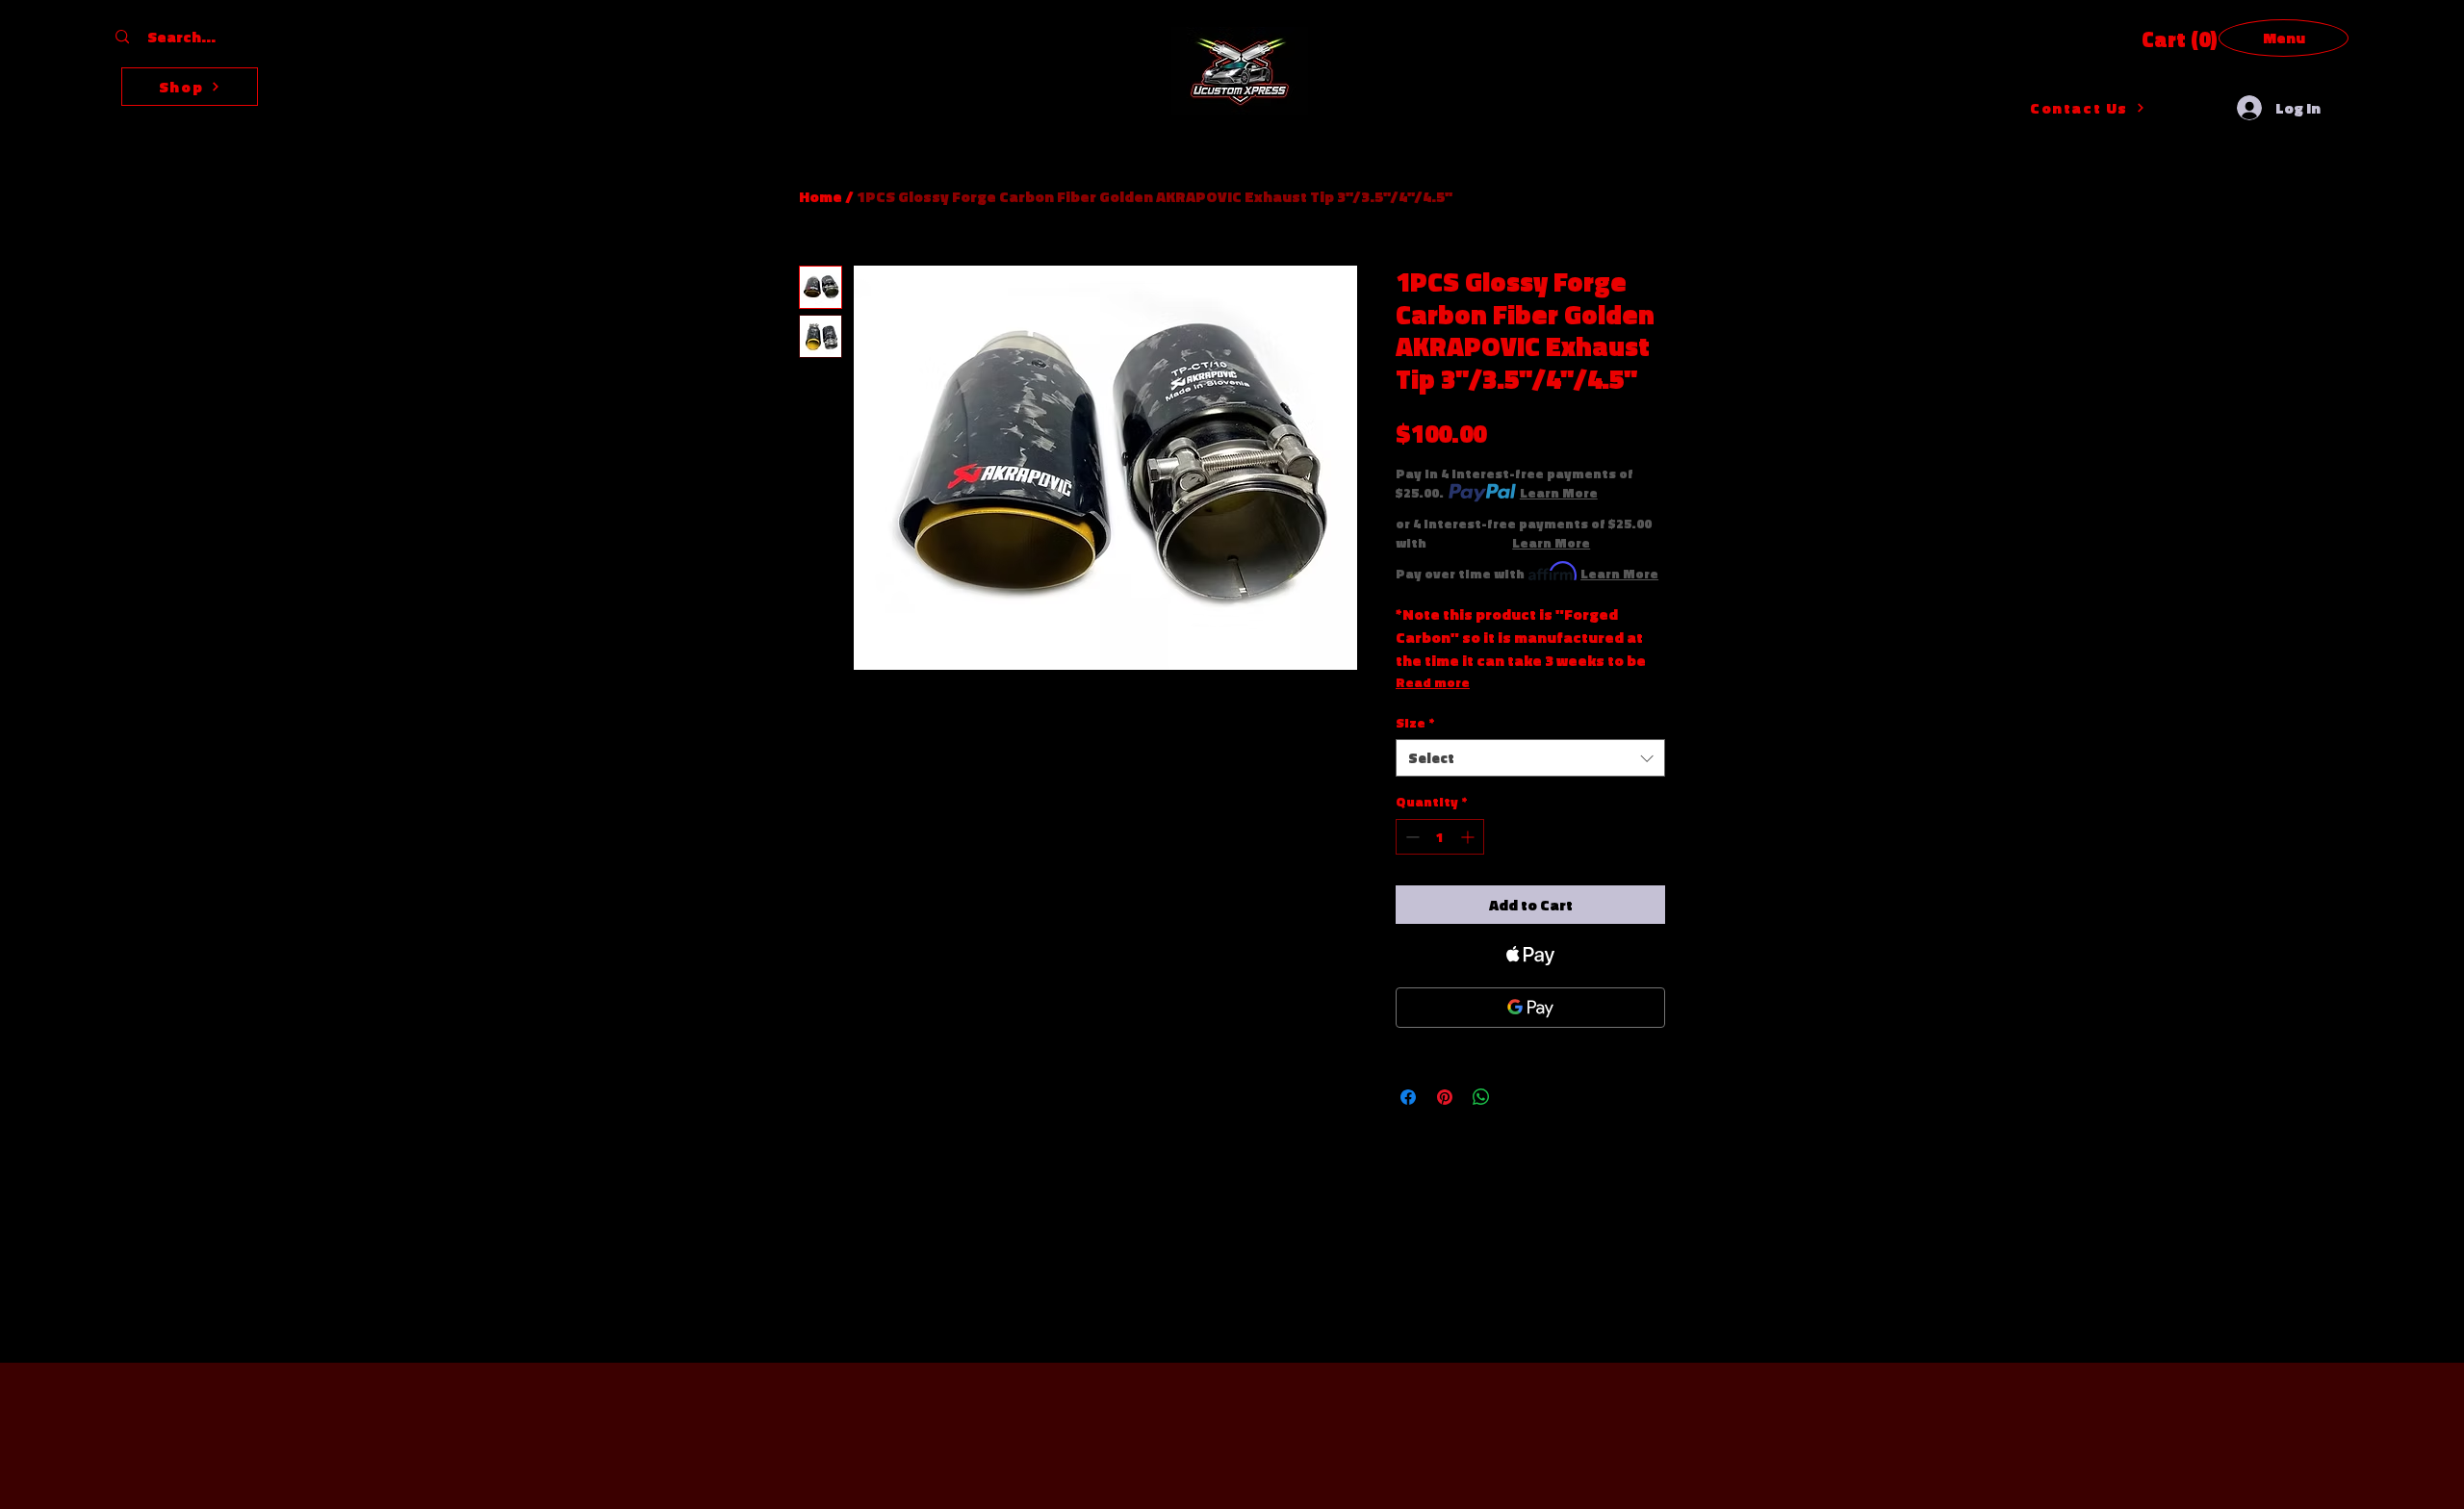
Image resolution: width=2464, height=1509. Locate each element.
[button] (2172, 39)
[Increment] (1469, 837)
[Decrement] (1411, 837)
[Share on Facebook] (1408, 1097)
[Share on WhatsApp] (1481, 1097)
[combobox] (1530, 758)
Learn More (1559, 493)
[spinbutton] (1440, 837)
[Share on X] (1518, 1097)
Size (1415, 723)
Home (821, 196)
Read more (1433, 682)
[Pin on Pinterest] (1445, 1097)
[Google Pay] (1530, 1008)
